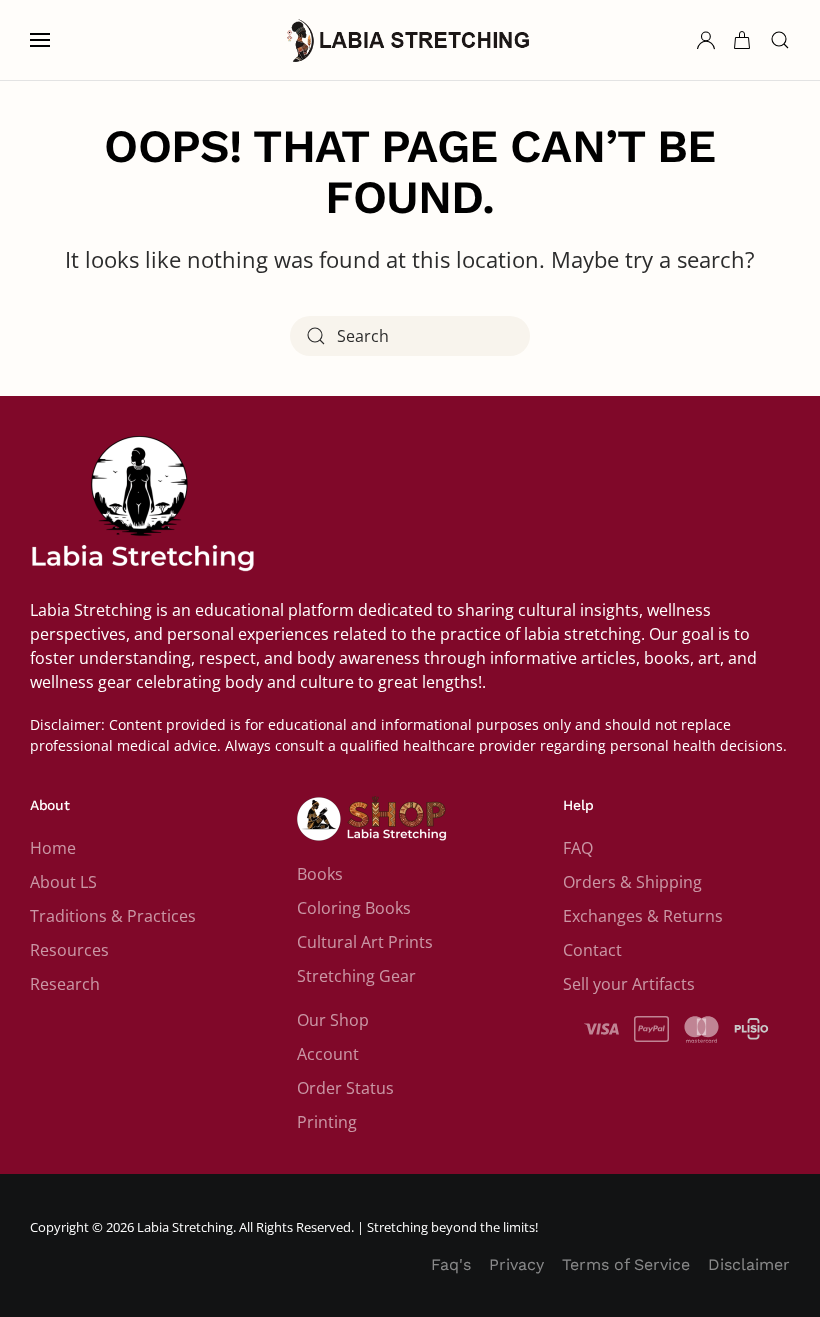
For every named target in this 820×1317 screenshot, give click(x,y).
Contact (592, 950)
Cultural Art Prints (365, 942)
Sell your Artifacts (629, 984)
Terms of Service (626, 1264)
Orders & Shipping (632, 882)
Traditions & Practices (113, 916)
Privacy (516, 1264)
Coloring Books (354, 908)
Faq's (451, 1264)
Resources (69, 950)
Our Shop (333, 1020)
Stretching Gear (356, 976)
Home (53, 848)
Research (65, 984)
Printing (327, 1122)
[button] (40, 40)
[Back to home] (410, 40)
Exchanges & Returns (643, 916)
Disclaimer (749, 1264)
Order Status (345, 1088)
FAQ (578, 848)
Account (328, 1054)
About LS (63, 882)
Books (320, 874)
